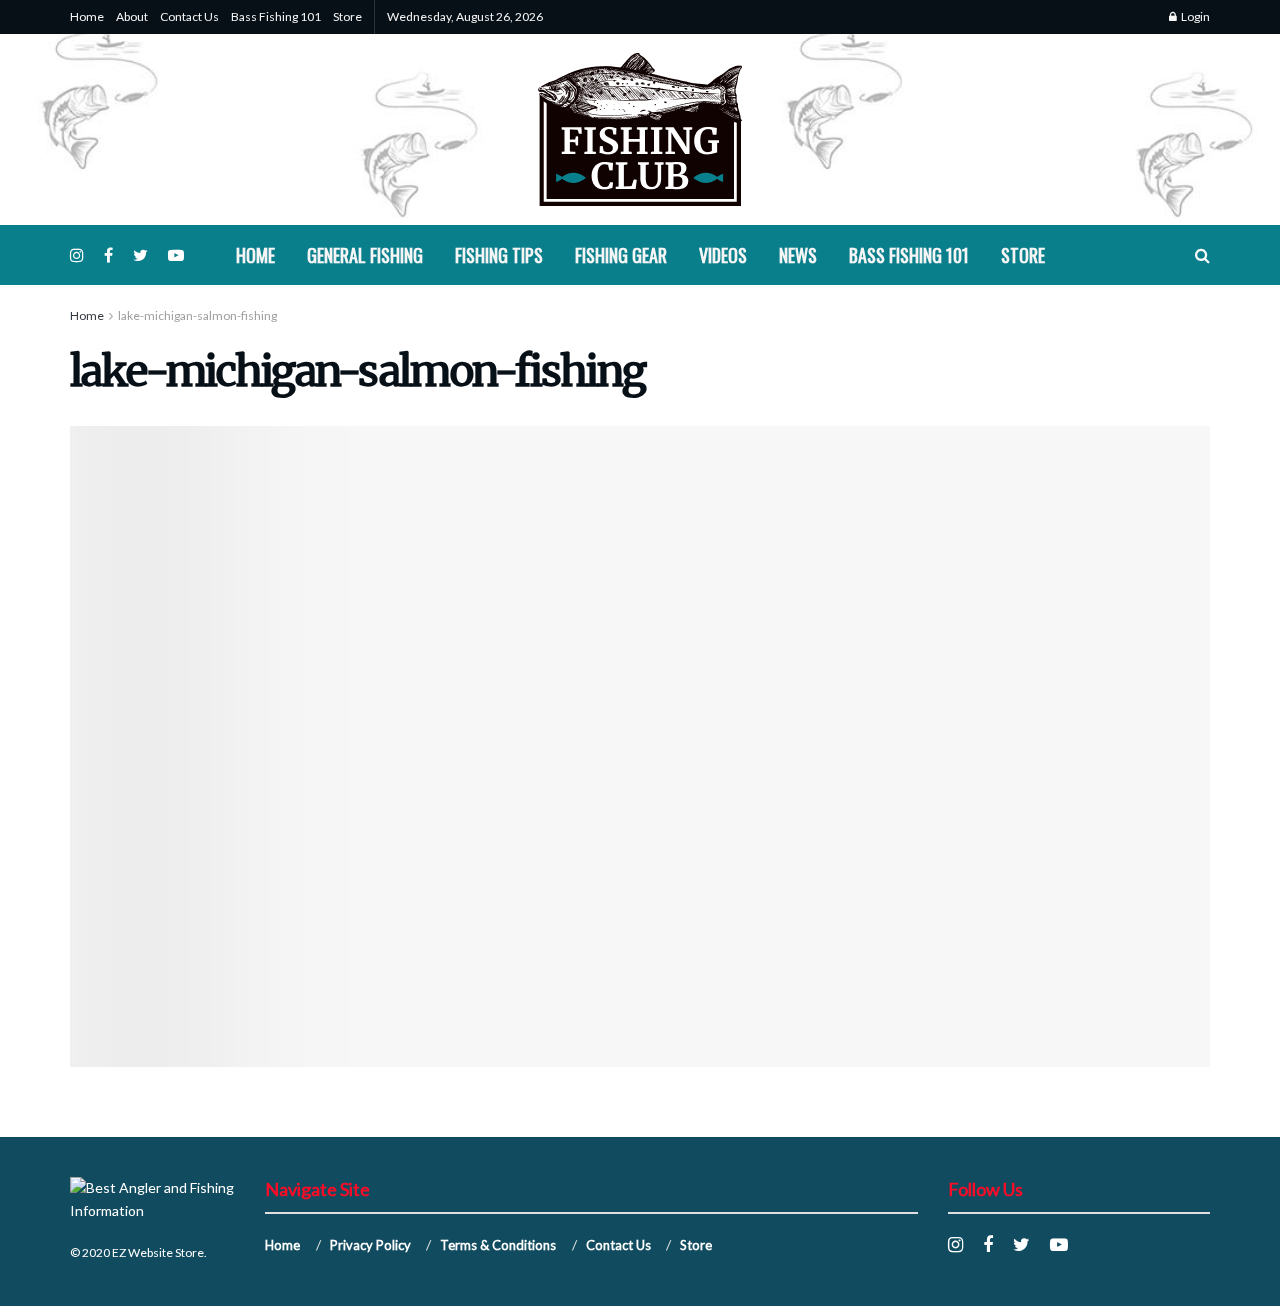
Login (1194, 16)
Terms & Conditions (498, 1245)
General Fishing (365, 255)
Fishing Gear (621, 255)
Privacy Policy (370, 1245)
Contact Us (189, 16)
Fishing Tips (499, 255)
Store (347, 16)
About (132, 16)
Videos (723, 255)
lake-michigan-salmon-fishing (197, 315)
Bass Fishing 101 (276, 16)
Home (87, 16)
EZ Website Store (158, 1252)
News (798, 255)
